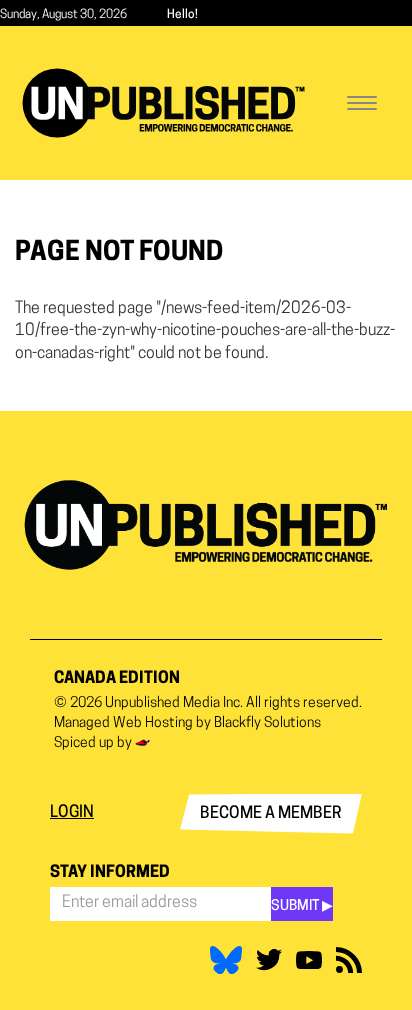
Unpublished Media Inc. (174, 703)
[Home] (163, 103)
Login (72, 813)
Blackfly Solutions (267, 723)
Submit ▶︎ (302, 906)
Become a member (271, 814)
